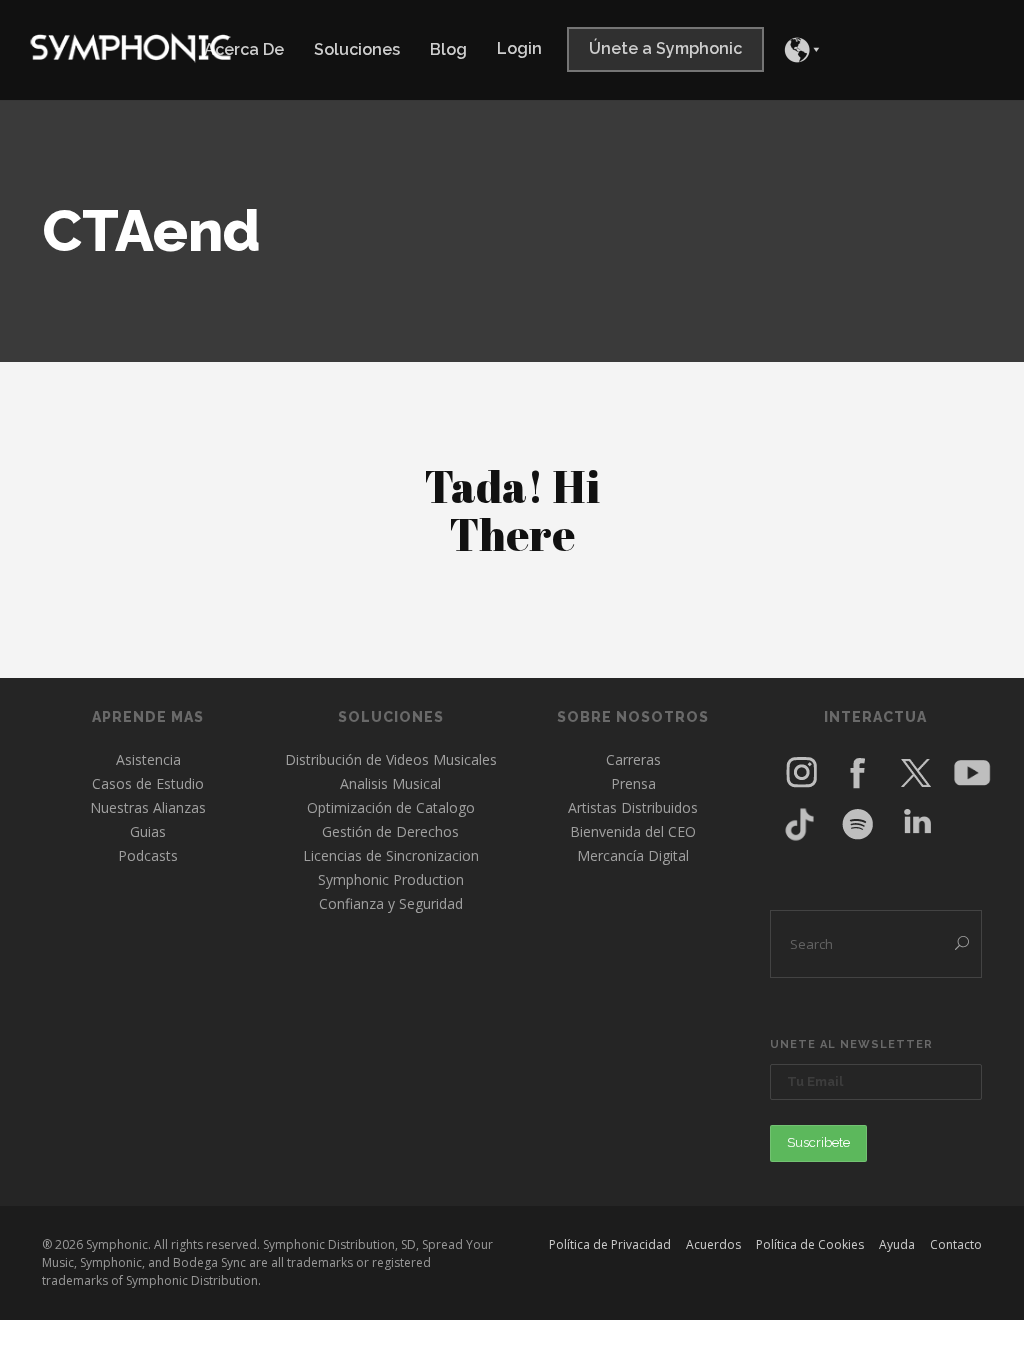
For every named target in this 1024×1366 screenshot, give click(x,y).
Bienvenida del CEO (633, 831)
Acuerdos (713, 1244)
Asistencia (148, 759)
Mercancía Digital (633, 855)
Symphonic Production (391, 879)
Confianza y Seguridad (391, 903)
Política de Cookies (810, 1244)
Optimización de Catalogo (391, 807)
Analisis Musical (390, 783)
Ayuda (897, 1244)
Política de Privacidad (610, 1244)
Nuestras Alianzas (148, 807)
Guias (148, 831)
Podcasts (148, 855)
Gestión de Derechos (390, 831)
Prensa (633, 783)
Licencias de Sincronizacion (391, 855)
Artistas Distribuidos (633, 807)
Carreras (633, 759)
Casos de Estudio (148, 783)
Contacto (956, 1244)
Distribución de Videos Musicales (391, 759)
